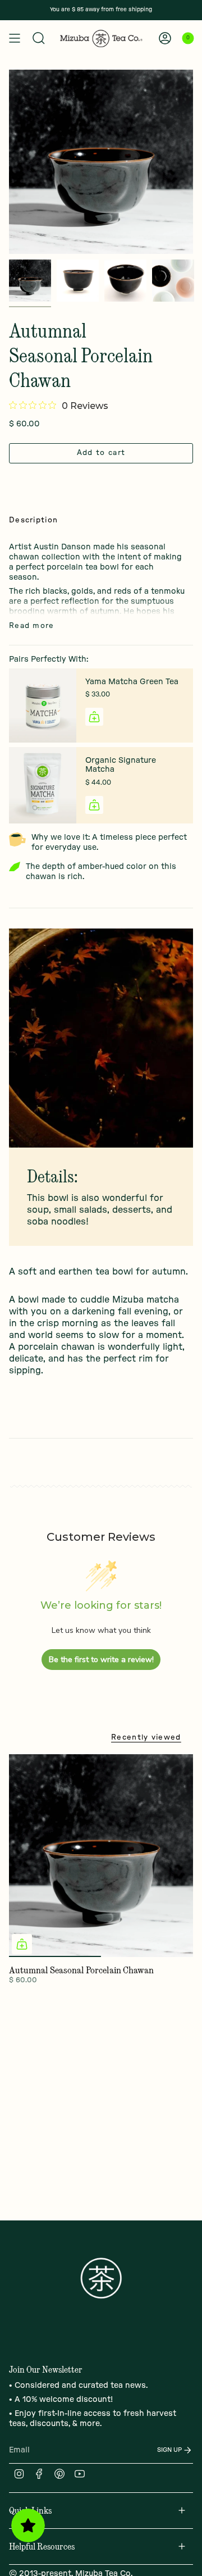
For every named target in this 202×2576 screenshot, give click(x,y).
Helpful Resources (42, 2546)
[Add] (94, 717)
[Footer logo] (101, 2278)
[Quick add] (22, 1944)
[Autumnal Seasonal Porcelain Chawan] (101, 1856)
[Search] (39, 38)
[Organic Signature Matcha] (43, 786)
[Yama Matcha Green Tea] (43, 706)
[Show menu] (15, 38)
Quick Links (30, 2510)
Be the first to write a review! (101, 1660)
